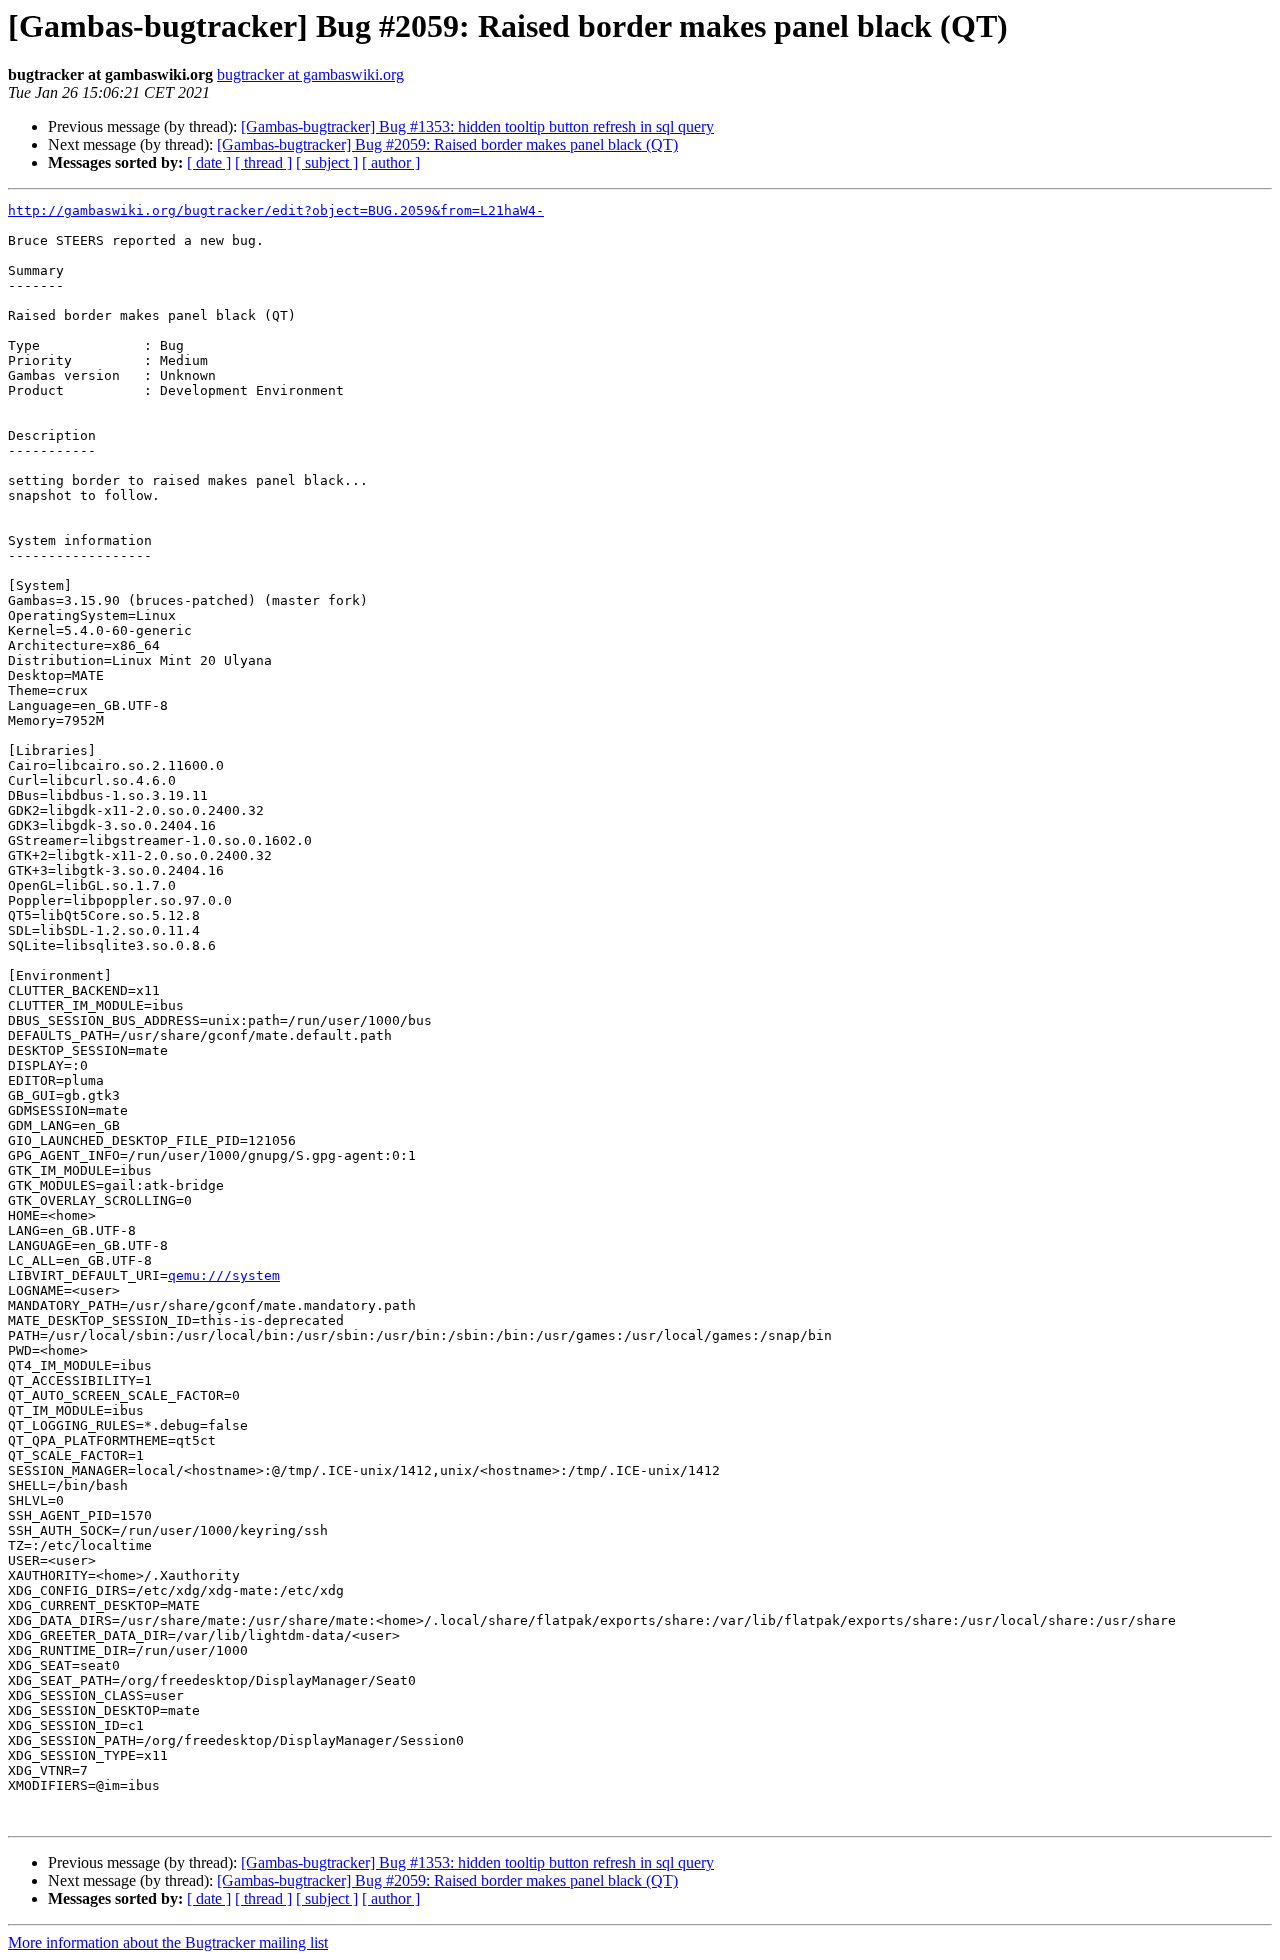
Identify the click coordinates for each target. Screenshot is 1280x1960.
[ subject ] (327, 162)
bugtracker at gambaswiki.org (310, 74)
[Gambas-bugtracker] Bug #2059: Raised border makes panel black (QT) (447, 144)
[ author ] (391, 162)
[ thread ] (263, 162)
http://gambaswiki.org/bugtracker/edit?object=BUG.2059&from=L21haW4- (276, 210)
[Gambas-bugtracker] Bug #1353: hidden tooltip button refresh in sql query (477, 126)
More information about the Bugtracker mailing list (168, 1942)
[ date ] (209, 162)
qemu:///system (224, 1275)
